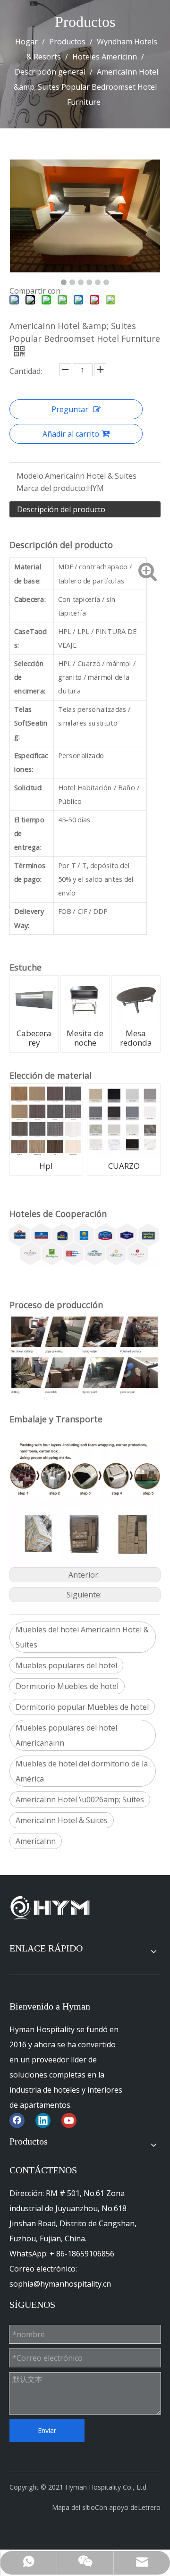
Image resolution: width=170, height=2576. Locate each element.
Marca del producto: (52, 488)
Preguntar (70, 409)
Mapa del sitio (73, 2507)
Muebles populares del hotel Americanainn (66, 1735)
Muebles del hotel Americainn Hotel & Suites (82, 1637)
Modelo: (31, 476)
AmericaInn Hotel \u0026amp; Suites (80, 1799)
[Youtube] (69, 2120)
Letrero (149, 2507)
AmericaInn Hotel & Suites (62, 1820)
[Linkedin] (43, 2120)
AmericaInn (36, 1841)
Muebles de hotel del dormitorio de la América (82, 1771)
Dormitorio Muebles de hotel (67, 1686)
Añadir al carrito (71, 434)
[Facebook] (17, 2120)
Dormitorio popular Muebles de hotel (82, 1707)
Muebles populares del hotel (66, 1665)
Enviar (47, 2430)
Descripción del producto (61, 509)
